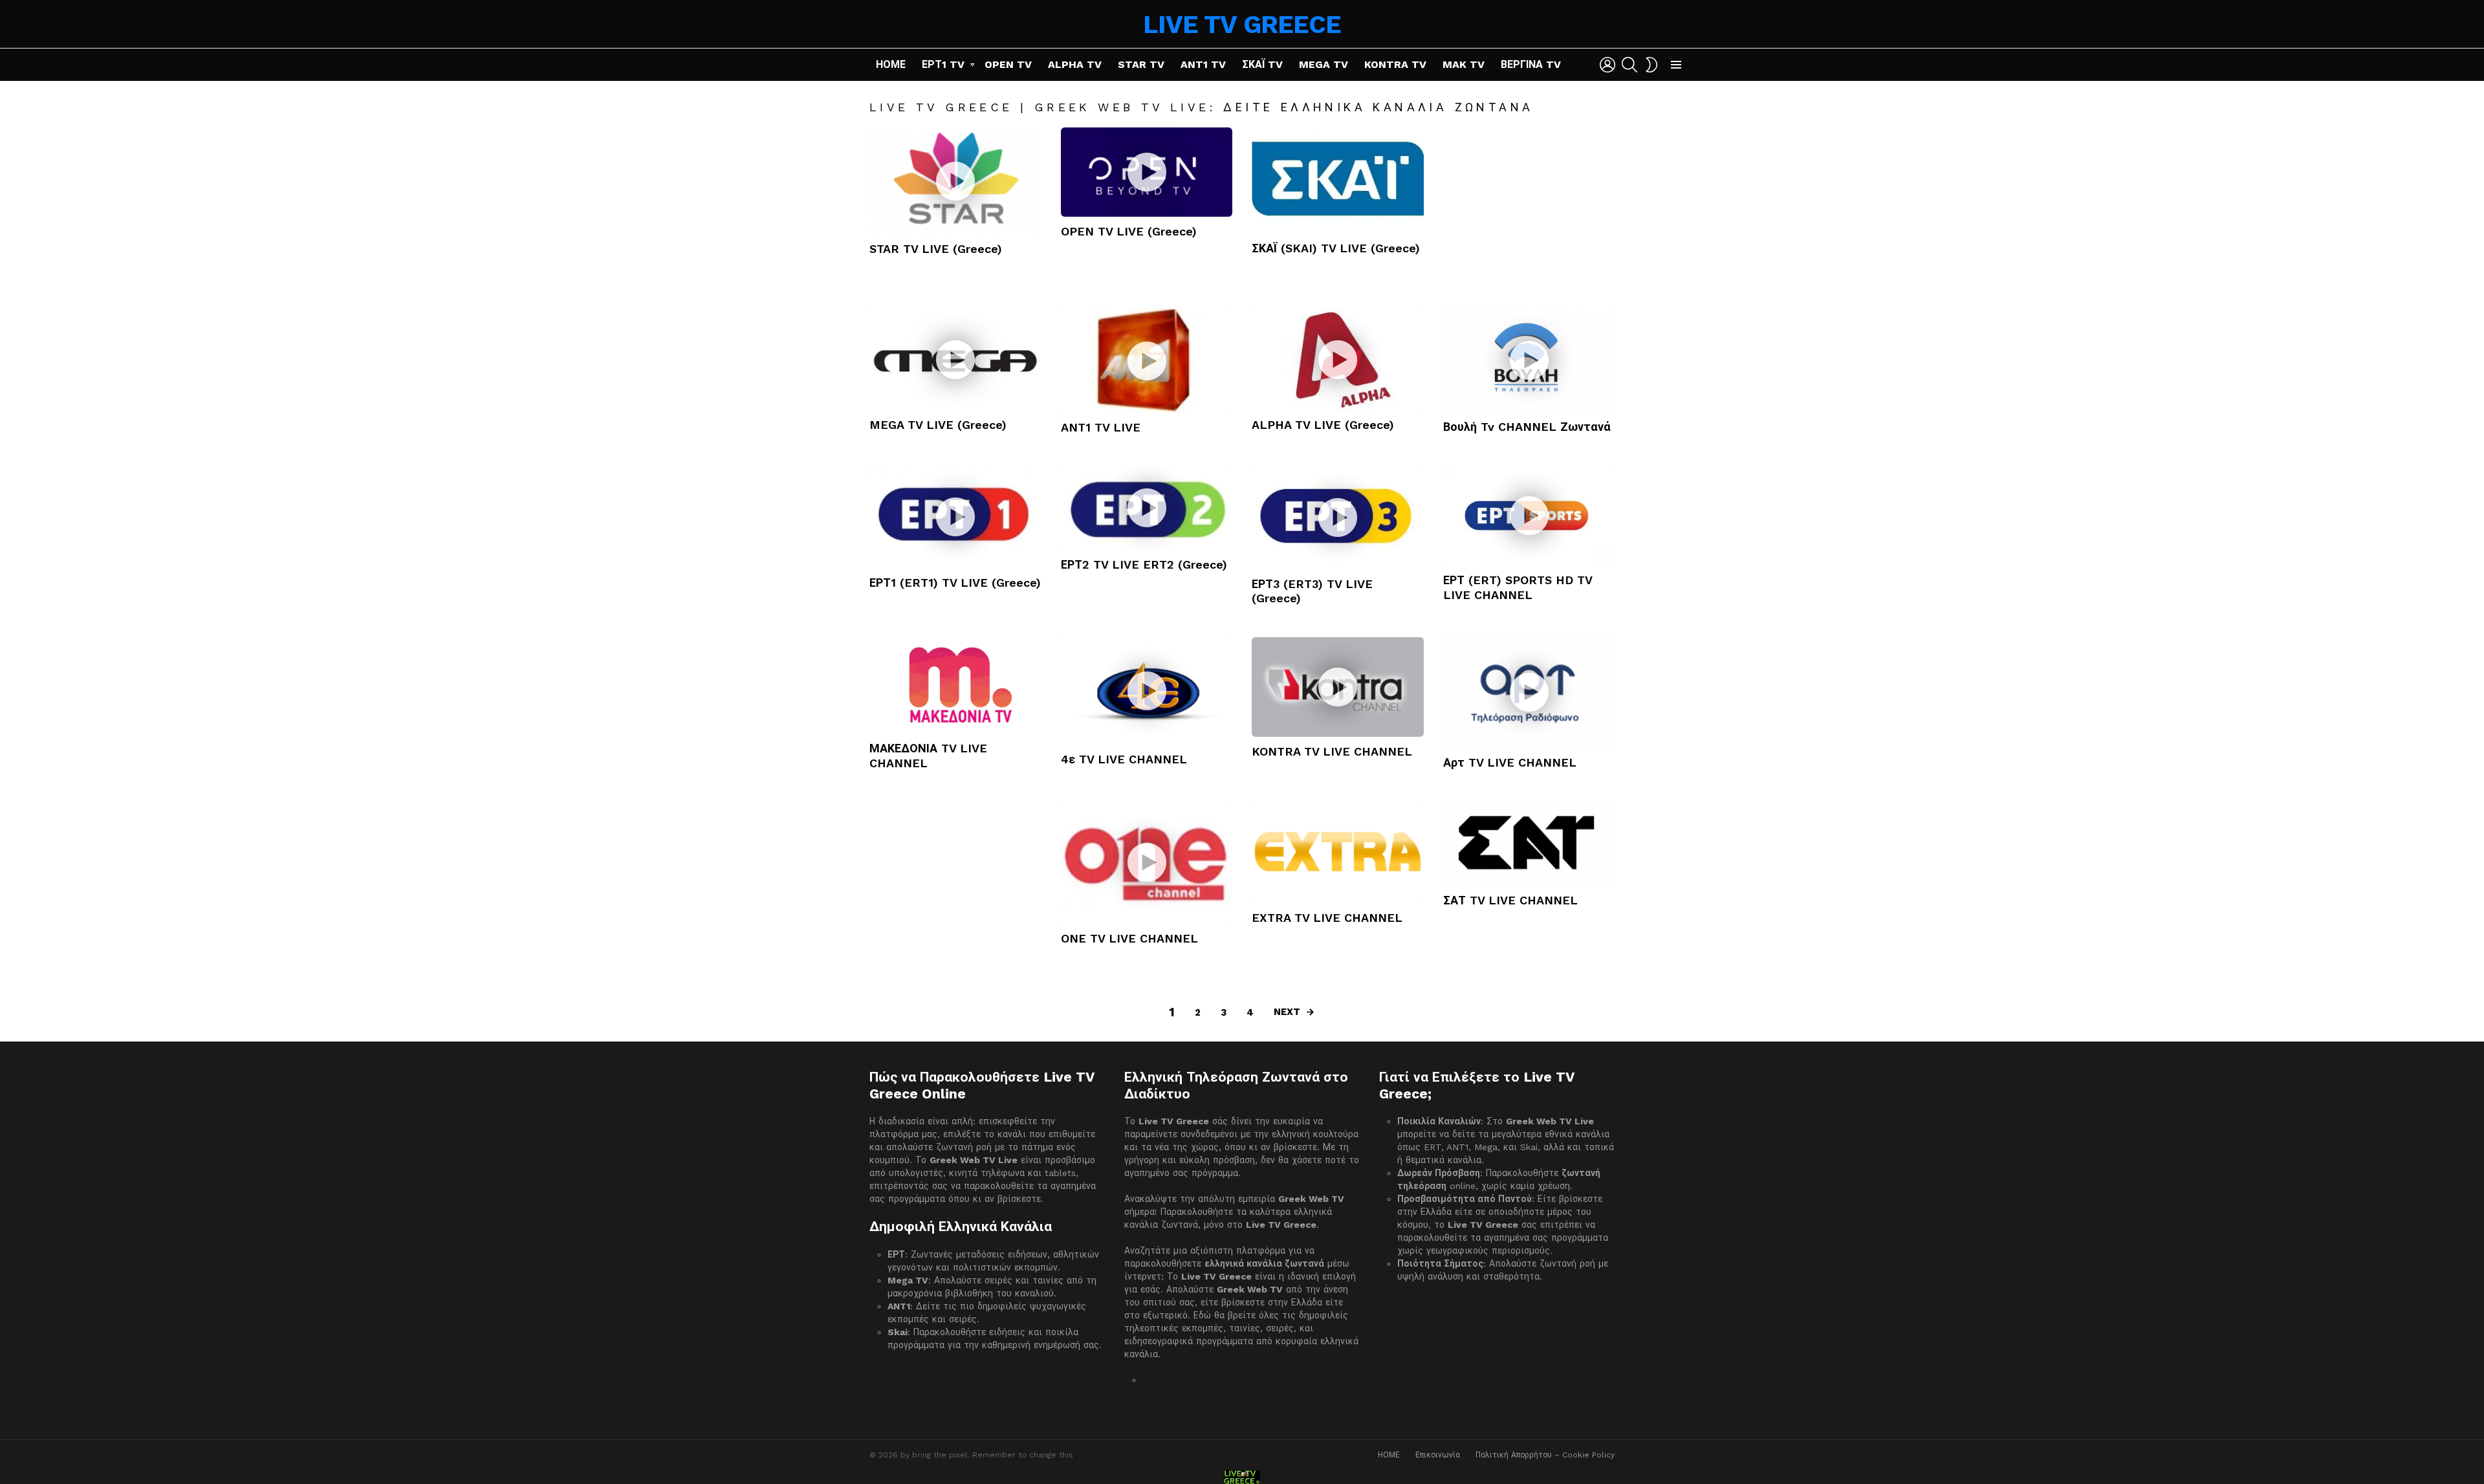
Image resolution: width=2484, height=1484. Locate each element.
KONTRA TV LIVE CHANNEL (1332, 751)
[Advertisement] (1529, 208)
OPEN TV (1008, 64)
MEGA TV (1324, 64)
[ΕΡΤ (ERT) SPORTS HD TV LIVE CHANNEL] (1529, 516)
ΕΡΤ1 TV (943, 64)
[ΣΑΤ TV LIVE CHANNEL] (1529, 844)
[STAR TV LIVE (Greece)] (955, 181)
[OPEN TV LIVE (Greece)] (1147, 172)
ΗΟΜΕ (891, 64)
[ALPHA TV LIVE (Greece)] (1338, 359)
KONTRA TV (1395, 64)
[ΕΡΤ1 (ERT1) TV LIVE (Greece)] (955, 517)
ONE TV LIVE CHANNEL (1129, 938)
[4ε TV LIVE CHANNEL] (1147, 691)
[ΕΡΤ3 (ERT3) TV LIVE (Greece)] (1338, 517)
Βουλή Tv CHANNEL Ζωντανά (1527, 427)
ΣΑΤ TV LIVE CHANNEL (1510, 900)
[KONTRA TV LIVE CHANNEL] (1338, 687)
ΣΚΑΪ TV (1262, 64)
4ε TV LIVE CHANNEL (1124, 759)
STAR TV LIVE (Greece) (936, 249)
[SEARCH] (1629, 65)
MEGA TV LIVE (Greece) (938, 425)
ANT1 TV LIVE (1101, 427)
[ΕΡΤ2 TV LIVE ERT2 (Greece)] (1147, 508)
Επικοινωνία (1438, 1455)
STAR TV (1141, 64)
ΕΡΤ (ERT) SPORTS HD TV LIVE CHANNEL (1518, 587)
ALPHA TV (1075, 64)
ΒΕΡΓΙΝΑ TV (1531, 64)
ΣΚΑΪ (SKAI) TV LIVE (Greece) (1336, 248)
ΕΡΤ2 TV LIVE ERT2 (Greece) (1144, 564)
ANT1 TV (1203, 64)
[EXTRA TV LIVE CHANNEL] (1338, 852)
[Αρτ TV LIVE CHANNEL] (1529, 693)
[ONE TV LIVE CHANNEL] (1147, 863)
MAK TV (1464, 64)
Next (1287, 1012)
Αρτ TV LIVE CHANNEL (1510, 762)
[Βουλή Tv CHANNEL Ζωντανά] (1529, 360)
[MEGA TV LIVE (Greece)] (955, 359)
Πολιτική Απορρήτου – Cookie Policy (1545, 1455)
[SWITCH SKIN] (1651, 65)
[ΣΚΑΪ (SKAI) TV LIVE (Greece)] (1338, 180)
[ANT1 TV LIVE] (1147, 360)
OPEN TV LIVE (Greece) (1129, 231)
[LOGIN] (1607, 65)
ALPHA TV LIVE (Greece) (1323, 425)
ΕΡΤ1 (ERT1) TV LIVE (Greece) (955, 583)
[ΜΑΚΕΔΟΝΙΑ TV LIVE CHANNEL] (955, 686)
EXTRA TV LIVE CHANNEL (1327, 918)
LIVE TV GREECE (1242, 24)
